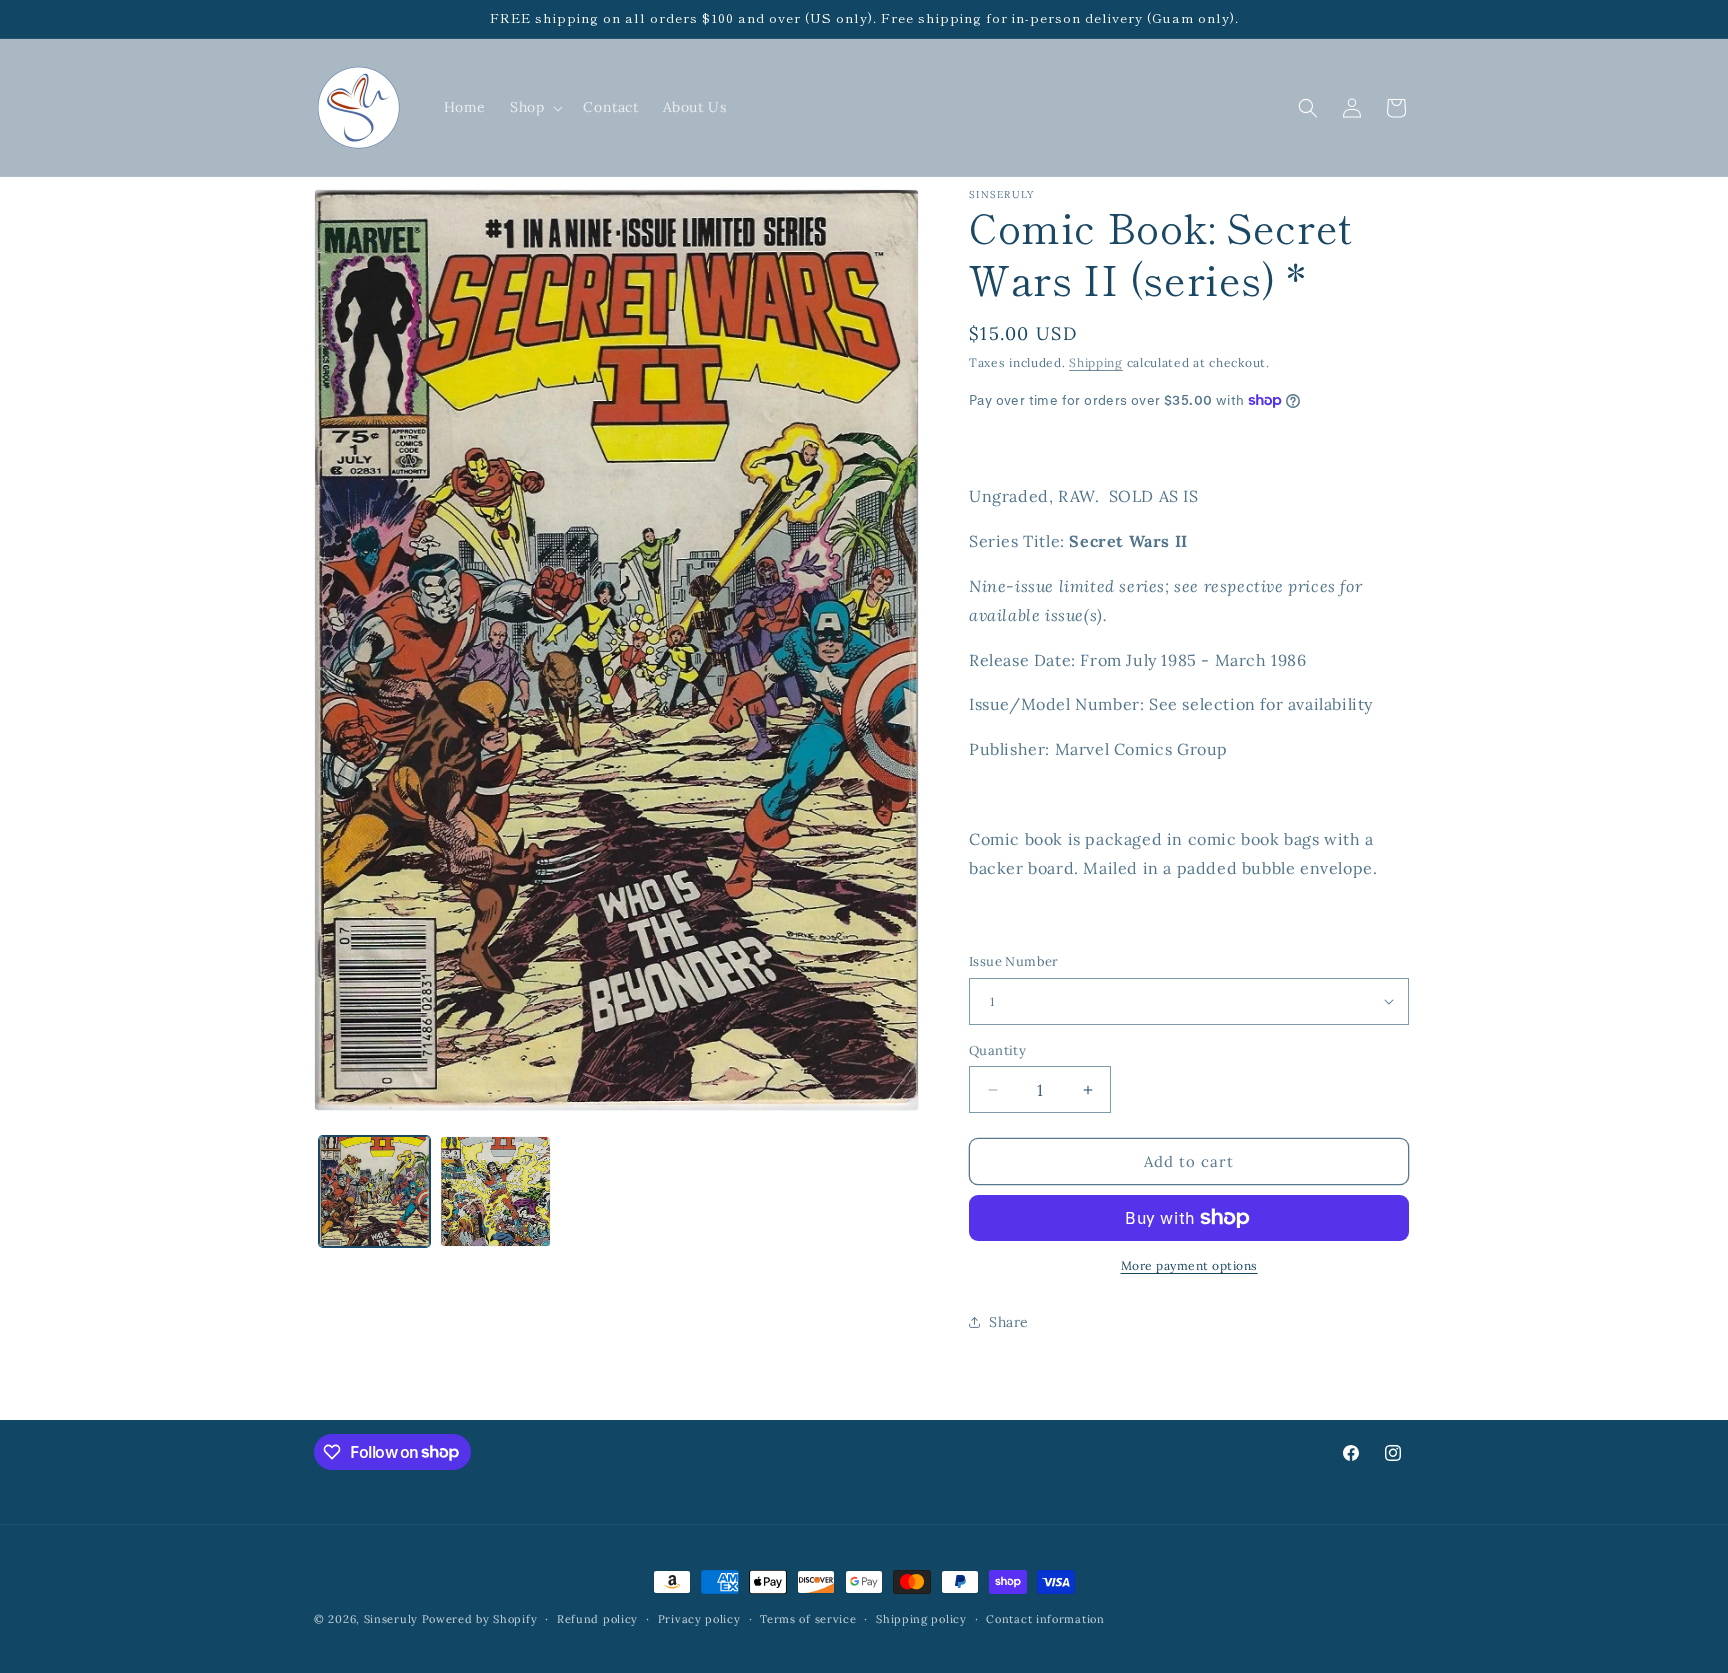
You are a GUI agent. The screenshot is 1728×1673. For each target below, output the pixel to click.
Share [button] (1009, 1322)
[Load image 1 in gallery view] (374, 1191)
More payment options (1189, 1265)
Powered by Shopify (480, 1619)
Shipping (1096, 362)
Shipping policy (921, 1618)
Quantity (997, 1050)
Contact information (1045, 1618)
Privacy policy (699, 1618)
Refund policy (597, 1618)
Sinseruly (391, 1619)
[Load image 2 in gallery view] (495, 1191)
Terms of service (808, 1618)
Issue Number (1014, 961)
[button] (534, 107)
